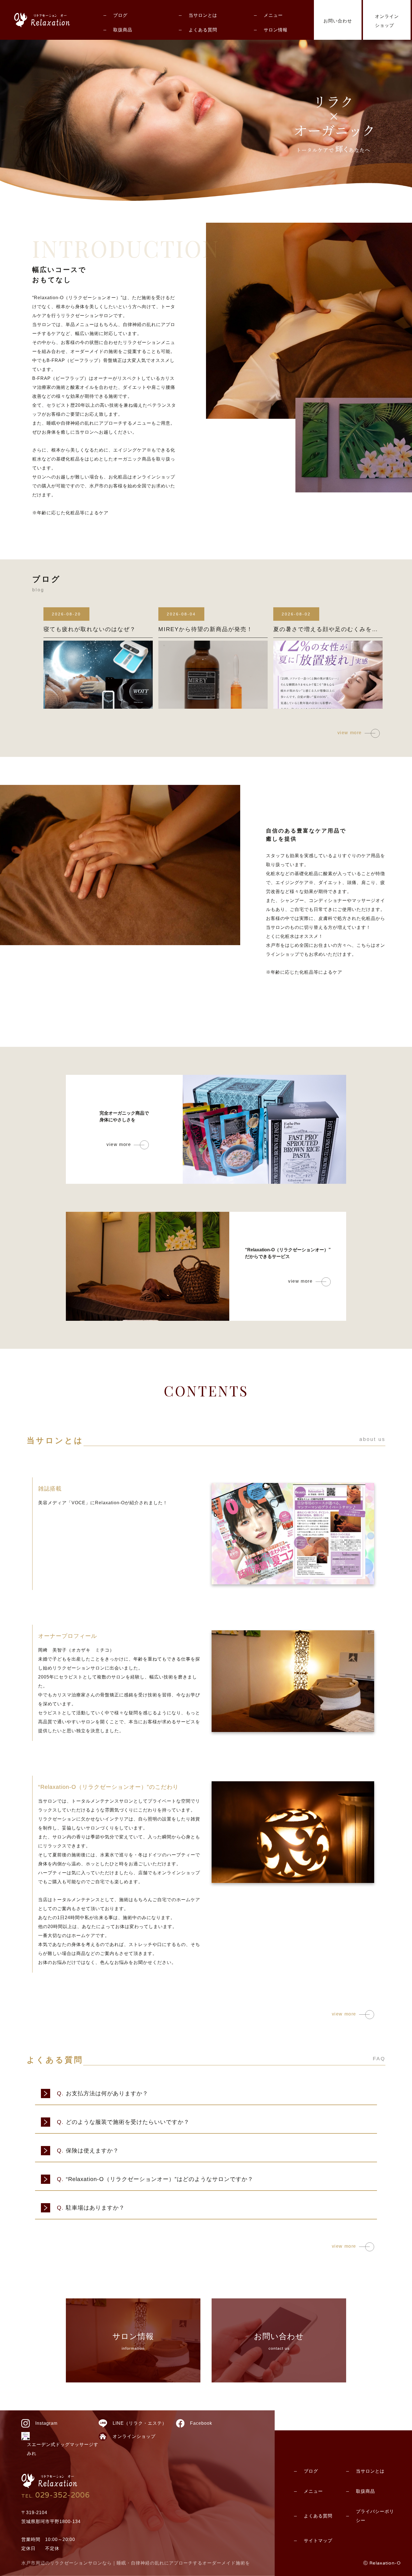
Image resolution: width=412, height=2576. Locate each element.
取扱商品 (123, 30)
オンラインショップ (387, 21)
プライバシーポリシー (375, 2516)
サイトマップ (318, 2541)
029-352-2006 (55, 2495)
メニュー (273, 15)
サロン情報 (276, 30)
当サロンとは (203, 15)
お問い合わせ (338, 21)
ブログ (120, 15)
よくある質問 (203, 30)
